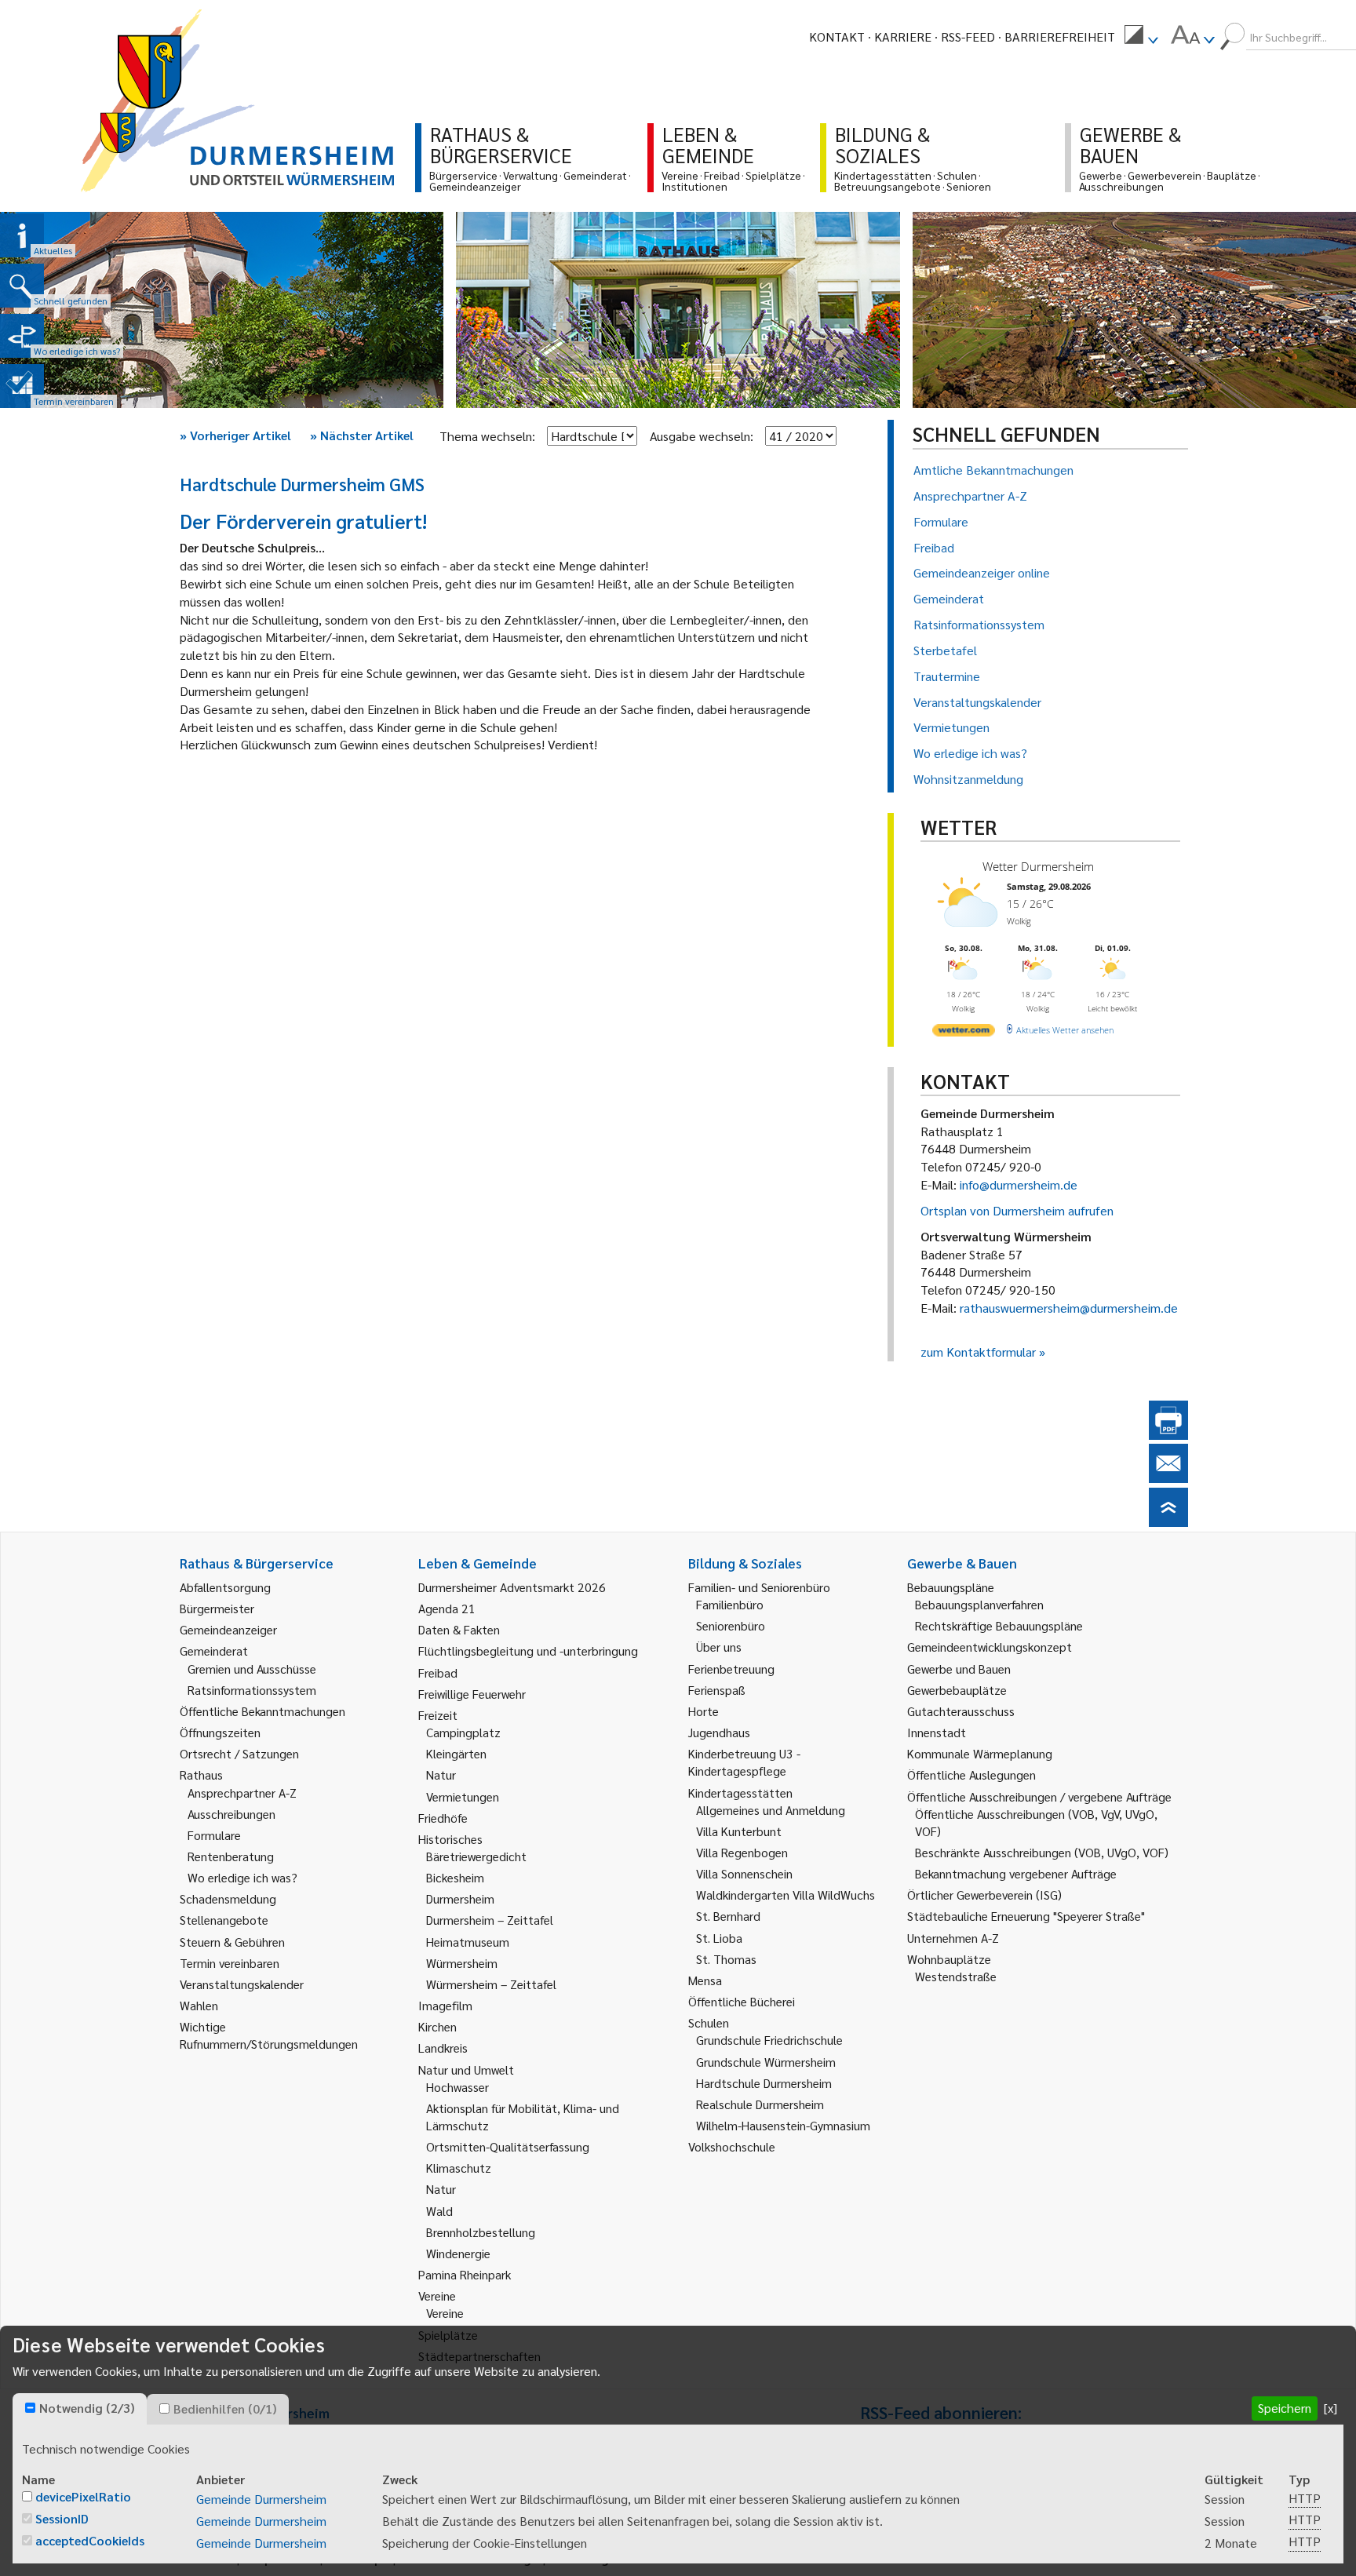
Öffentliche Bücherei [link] (742, 2001)
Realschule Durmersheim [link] (760, 2104)
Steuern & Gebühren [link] (232, 1942)
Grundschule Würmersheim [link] (766, 2062)
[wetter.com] (964, 1033)
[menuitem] (1141, 37)
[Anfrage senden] (1168, 1478)
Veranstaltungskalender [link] (242, 1984)
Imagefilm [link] (445, 2005)
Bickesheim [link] (455, 1877)
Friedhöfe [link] (443, 1818)
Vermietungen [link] (463, 1796)
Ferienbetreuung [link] (731, 1669)
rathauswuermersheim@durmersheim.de (1069, 1308)
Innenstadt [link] (937, 1732)
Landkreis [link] (443, 2048)
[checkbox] (30, 2408)
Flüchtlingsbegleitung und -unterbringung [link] (528, 1651)
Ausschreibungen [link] (231, 1814)
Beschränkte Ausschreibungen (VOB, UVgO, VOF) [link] (1042, 1852)
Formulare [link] (214, 1835)
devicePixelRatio (83, 2496)
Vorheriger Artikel (235, 435)
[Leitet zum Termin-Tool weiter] (22, 386)
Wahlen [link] (199, 2005)
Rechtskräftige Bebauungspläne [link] (999, 1625)
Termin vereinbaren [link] (230, 1963)
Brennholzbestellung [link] (481, 2232)
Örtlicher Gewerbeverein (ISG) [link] (984, 1895)
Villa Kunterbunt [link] (739, 1831)
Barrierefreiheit (1060, 36)
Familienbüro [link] (730, 1604)
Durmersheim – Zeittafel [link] (490, 1920)
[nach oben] (1168, 1522)
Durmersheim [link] (460, 1898)
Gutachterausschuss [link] (961, 1711)
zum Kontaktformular (978, 1352)
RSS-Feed (968, 36)
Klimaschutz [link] (459, 2168)
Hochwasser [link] (457, 2087)
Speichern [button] (1285, 2408)
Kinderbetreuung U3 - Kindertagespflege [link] (744, 1762)
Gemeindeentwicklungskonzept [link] (990, 1647)
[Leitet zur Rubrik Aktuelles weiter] (22, 235)
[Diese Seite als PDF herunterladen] (1168, 1435)
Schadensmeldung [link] (228, 1898)
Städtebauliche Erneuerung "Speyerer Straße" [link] (1026, 1916)
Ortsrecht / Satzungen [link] (239, 1753)
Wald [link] (439, 2211)
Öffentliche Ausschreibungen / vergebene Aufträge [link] (1039, 1796)
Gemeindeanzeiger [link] (228, 1629)
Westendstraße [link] (956, 1976)
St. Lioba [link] (719, 1938)
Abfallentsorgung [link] (225, 1587)
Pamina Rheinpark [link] (465, 2274)
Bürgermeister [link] (217, 1608)
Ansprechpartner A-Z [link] (242, 1793)
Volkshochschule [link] (732, 2146)
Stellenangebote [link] (224, 1920)
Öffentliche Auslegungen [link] (971, 1774)
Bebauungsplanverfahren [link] (979, 1604)
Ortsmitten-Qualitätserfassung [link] (508, 2146)
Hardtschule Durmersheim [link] (764, 2083)
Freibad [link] (438, 1672)
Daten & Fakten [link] (459, 1629)
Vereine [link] (445, 2313)
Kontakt (837, 36)
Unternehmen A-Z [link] (953, 1938)
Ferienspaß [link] (717, 1690)
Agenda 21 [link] (447, 1608)
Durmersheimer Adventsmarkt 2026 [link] (512, 1587)
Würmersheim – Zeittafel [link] (491, 1984)
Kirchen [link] (437, 2026)
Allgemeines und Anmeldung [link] (771, 1810)
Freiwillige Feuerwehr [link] (472, 1694)
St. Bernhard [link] (728, 1916)
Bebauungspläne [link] (951, 1587)
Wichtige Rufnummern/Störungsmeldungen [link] (269, 2035)
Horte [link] (704, 1711)
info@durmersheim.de (1019, 1184)
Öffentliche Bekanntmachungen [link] (262, 1711)
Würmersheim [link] (462, 1963)
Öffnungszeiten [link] (220, 1732)
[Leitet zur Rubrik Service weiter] (22, 336)
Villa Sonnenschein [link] (744, 1873)
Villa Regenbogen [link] (742, 1852)
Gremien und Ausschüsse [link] (252, 1669)
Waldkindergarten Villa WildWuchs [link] (786, 1895)
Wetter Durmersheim (1038, 866)
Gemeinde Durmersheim (261, 2499)
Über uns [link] (719, 1647)
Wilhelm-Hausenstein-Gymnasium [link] (783, 2125)
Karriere (903, 36)
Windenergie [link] (458, 2253)
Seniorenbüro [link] (731, 1625)
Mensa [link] (705, 1980)
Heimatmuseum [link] (468, 1942)
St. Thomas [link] (726, 1959)
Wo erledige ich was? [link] (242, 1877)
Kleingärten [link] (456, 1753)
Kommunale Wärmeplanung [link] (980, 1753)
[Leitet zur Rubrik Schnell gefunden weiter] (22, 286)
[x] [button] (1330, 2408)
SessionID (62, 2518)
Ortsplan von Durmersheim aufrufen (1017, 1210)
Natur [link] (441, 1774)
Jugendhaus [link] (719, 1732)
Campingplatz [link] (463, 1732)
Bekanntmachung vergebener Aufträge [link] (1016, 1873)
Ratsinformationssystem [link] (252, 1690)
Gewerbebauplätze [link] (957, 1690)
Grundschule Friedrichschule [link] (769, 2040)
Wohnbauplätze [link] (949, 1959)
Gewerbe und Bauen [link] (959, 1669)
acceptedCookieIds (90, 2540)
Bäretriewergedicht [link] (476, 1856)
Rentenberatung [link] (231, 1856)
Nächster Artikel (362, 435)
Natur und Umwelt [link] (466, 2070)
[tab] (80, 2409)
